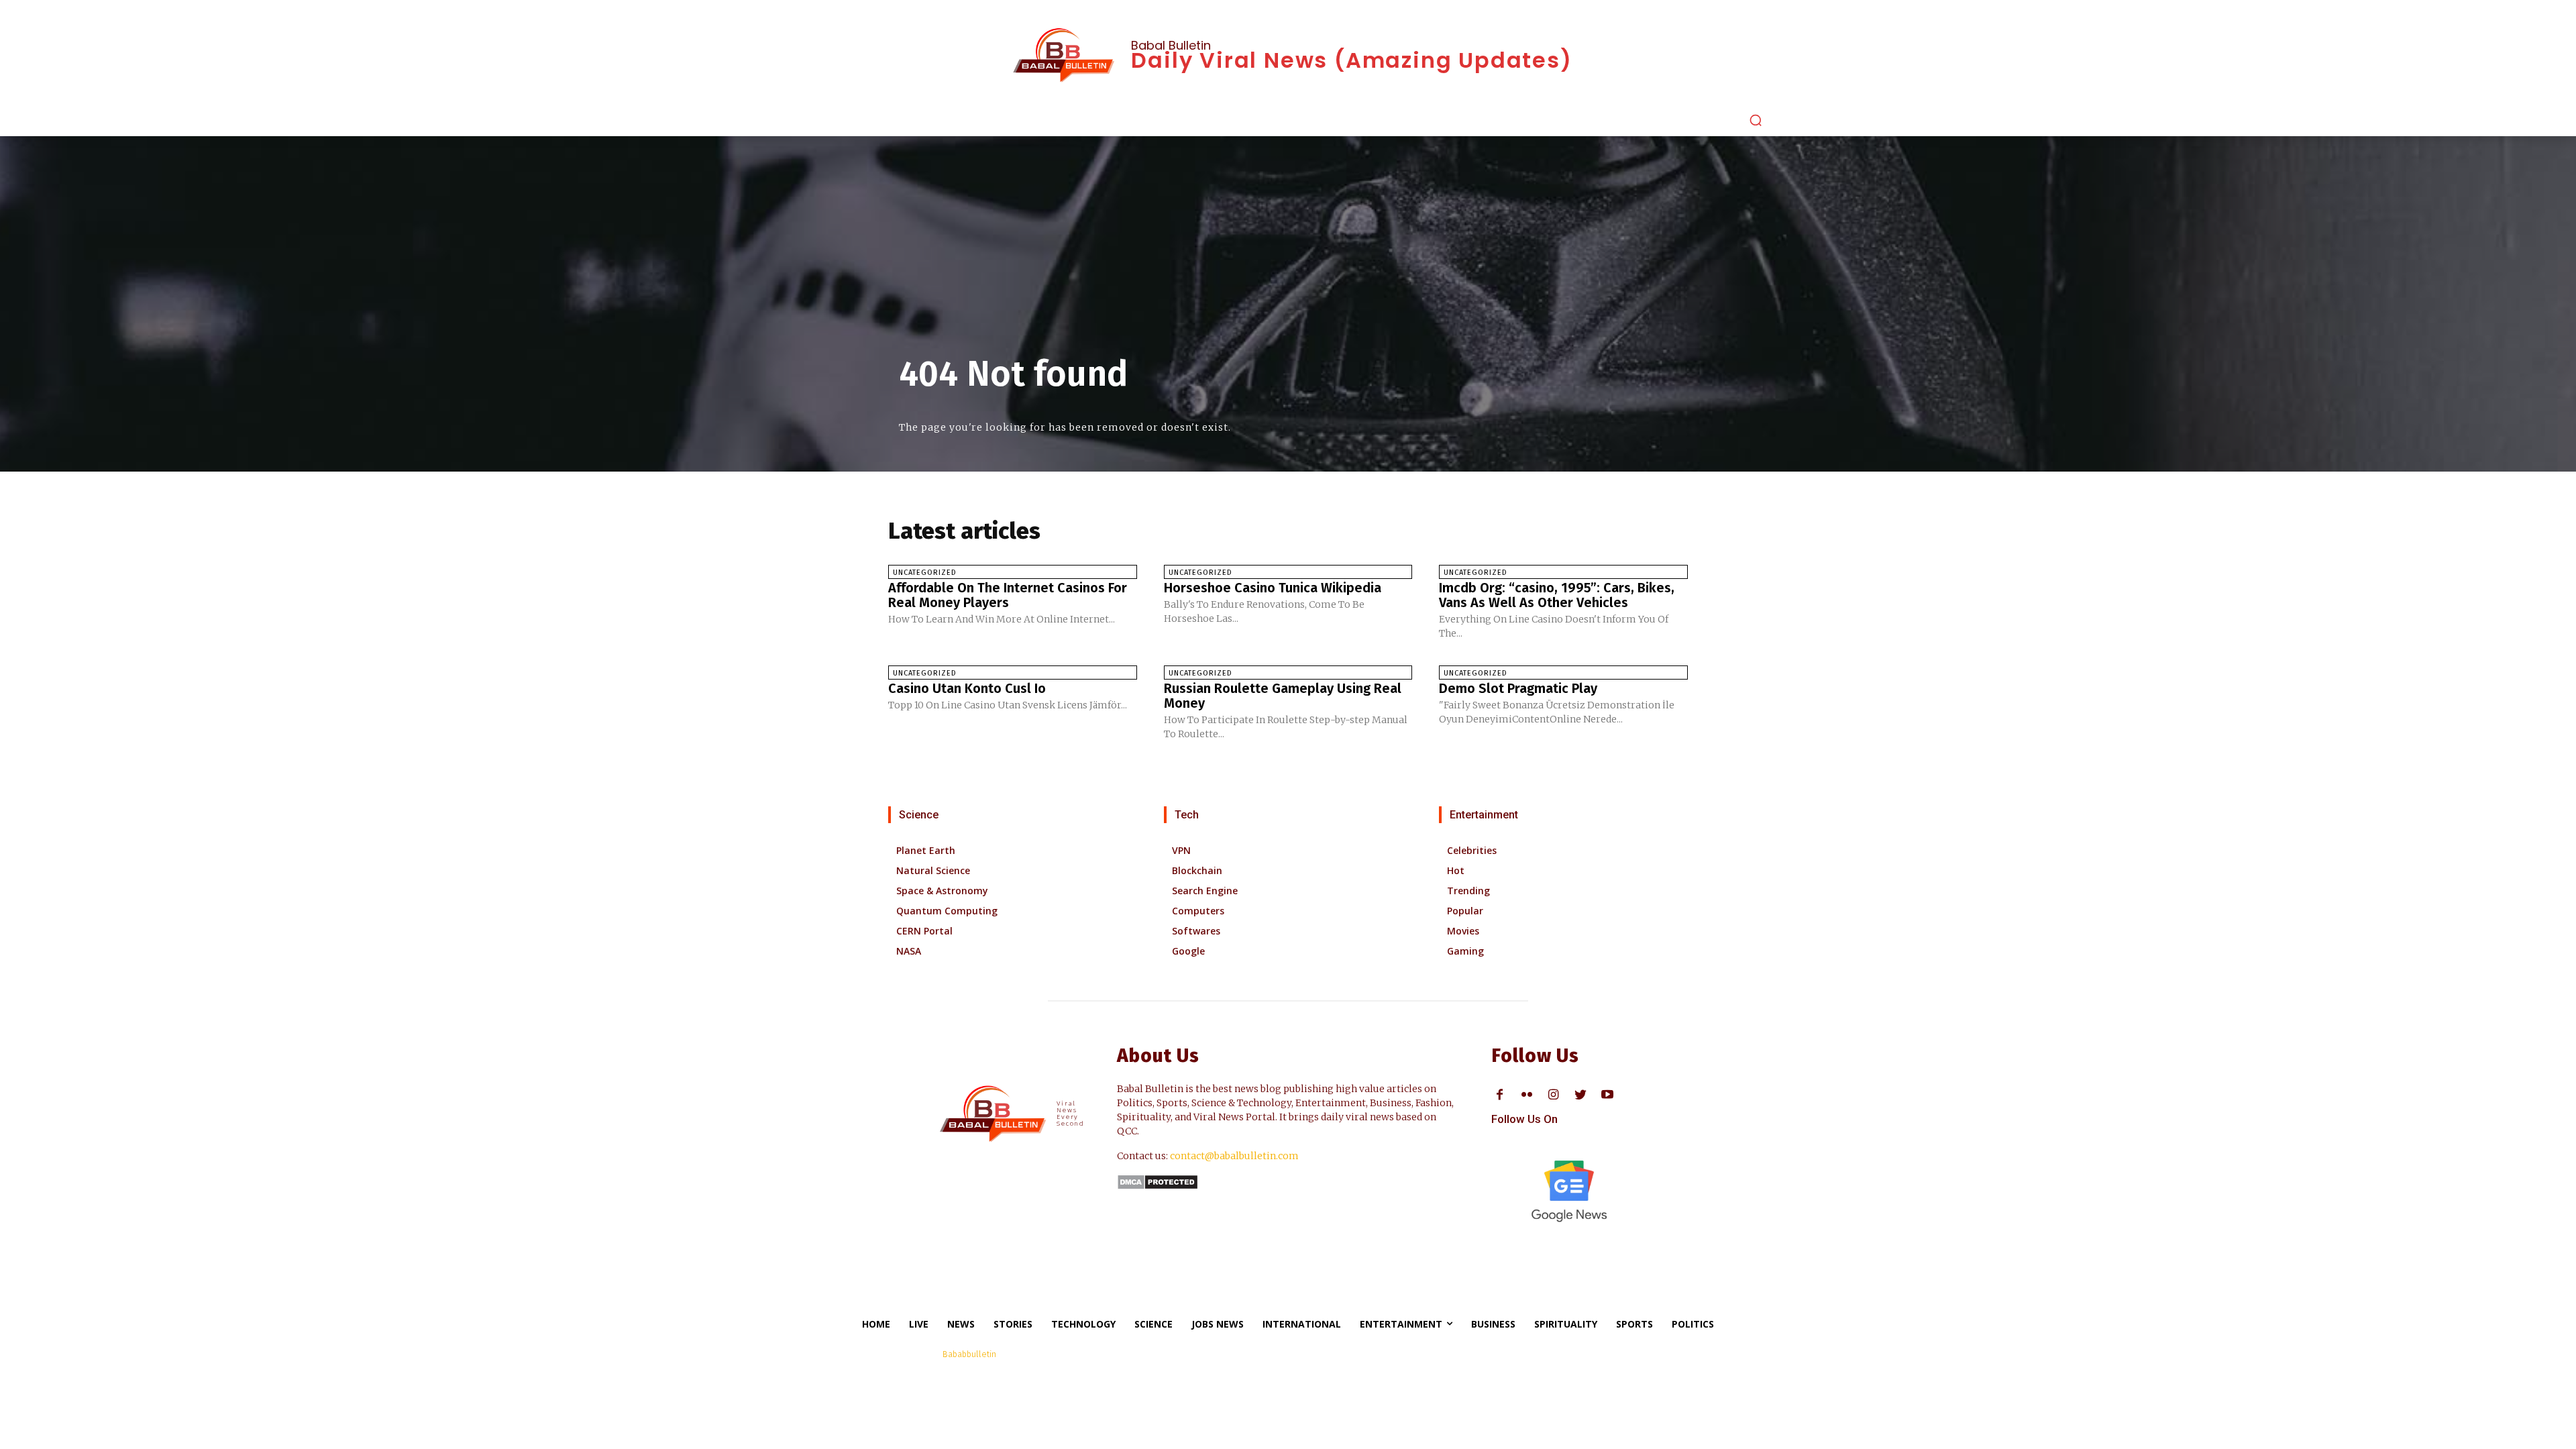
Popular (1465, 911)
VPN (1181, 850)
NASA (909, 951)
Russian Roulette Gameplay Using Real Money (1283, 696)
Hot (1456, 870)
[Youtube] (1607, 1095)
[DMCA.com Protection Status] (1158, 1186)
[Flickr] (1526, 1095)
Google (1188, 951)
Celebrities (1472, 850)
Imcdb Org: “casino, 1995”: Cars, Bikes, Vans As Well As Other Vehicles (1557, 595)
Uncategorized (925, 573)
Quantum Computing (947, 911)
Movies (1463, 931)
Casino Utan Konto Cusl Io (967, 688)
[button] (1756, 120)
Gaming (1465, 951)
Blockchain (1197, 870)
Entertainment (1484, 815)
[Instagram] (1553, 1095)
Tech (1187, 815)
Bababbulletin (969, 1354)
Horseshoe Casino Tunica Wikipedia (1273, 588)
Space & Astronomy (942, 891)
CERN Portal (924, 931)
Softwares (1196, 931)
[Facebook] (1500, 1095)
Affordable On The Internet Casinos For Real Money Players (1008, 595)
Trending (1468, 891)
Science (919, 815)
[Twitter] (1580, 1095)
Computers (1198, 911)
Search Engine (1205, 891)
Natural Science (933, 870)
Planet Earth (926, 850)
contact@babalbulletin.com (1234, 1156)
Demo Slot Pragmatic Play (1518, 688)
